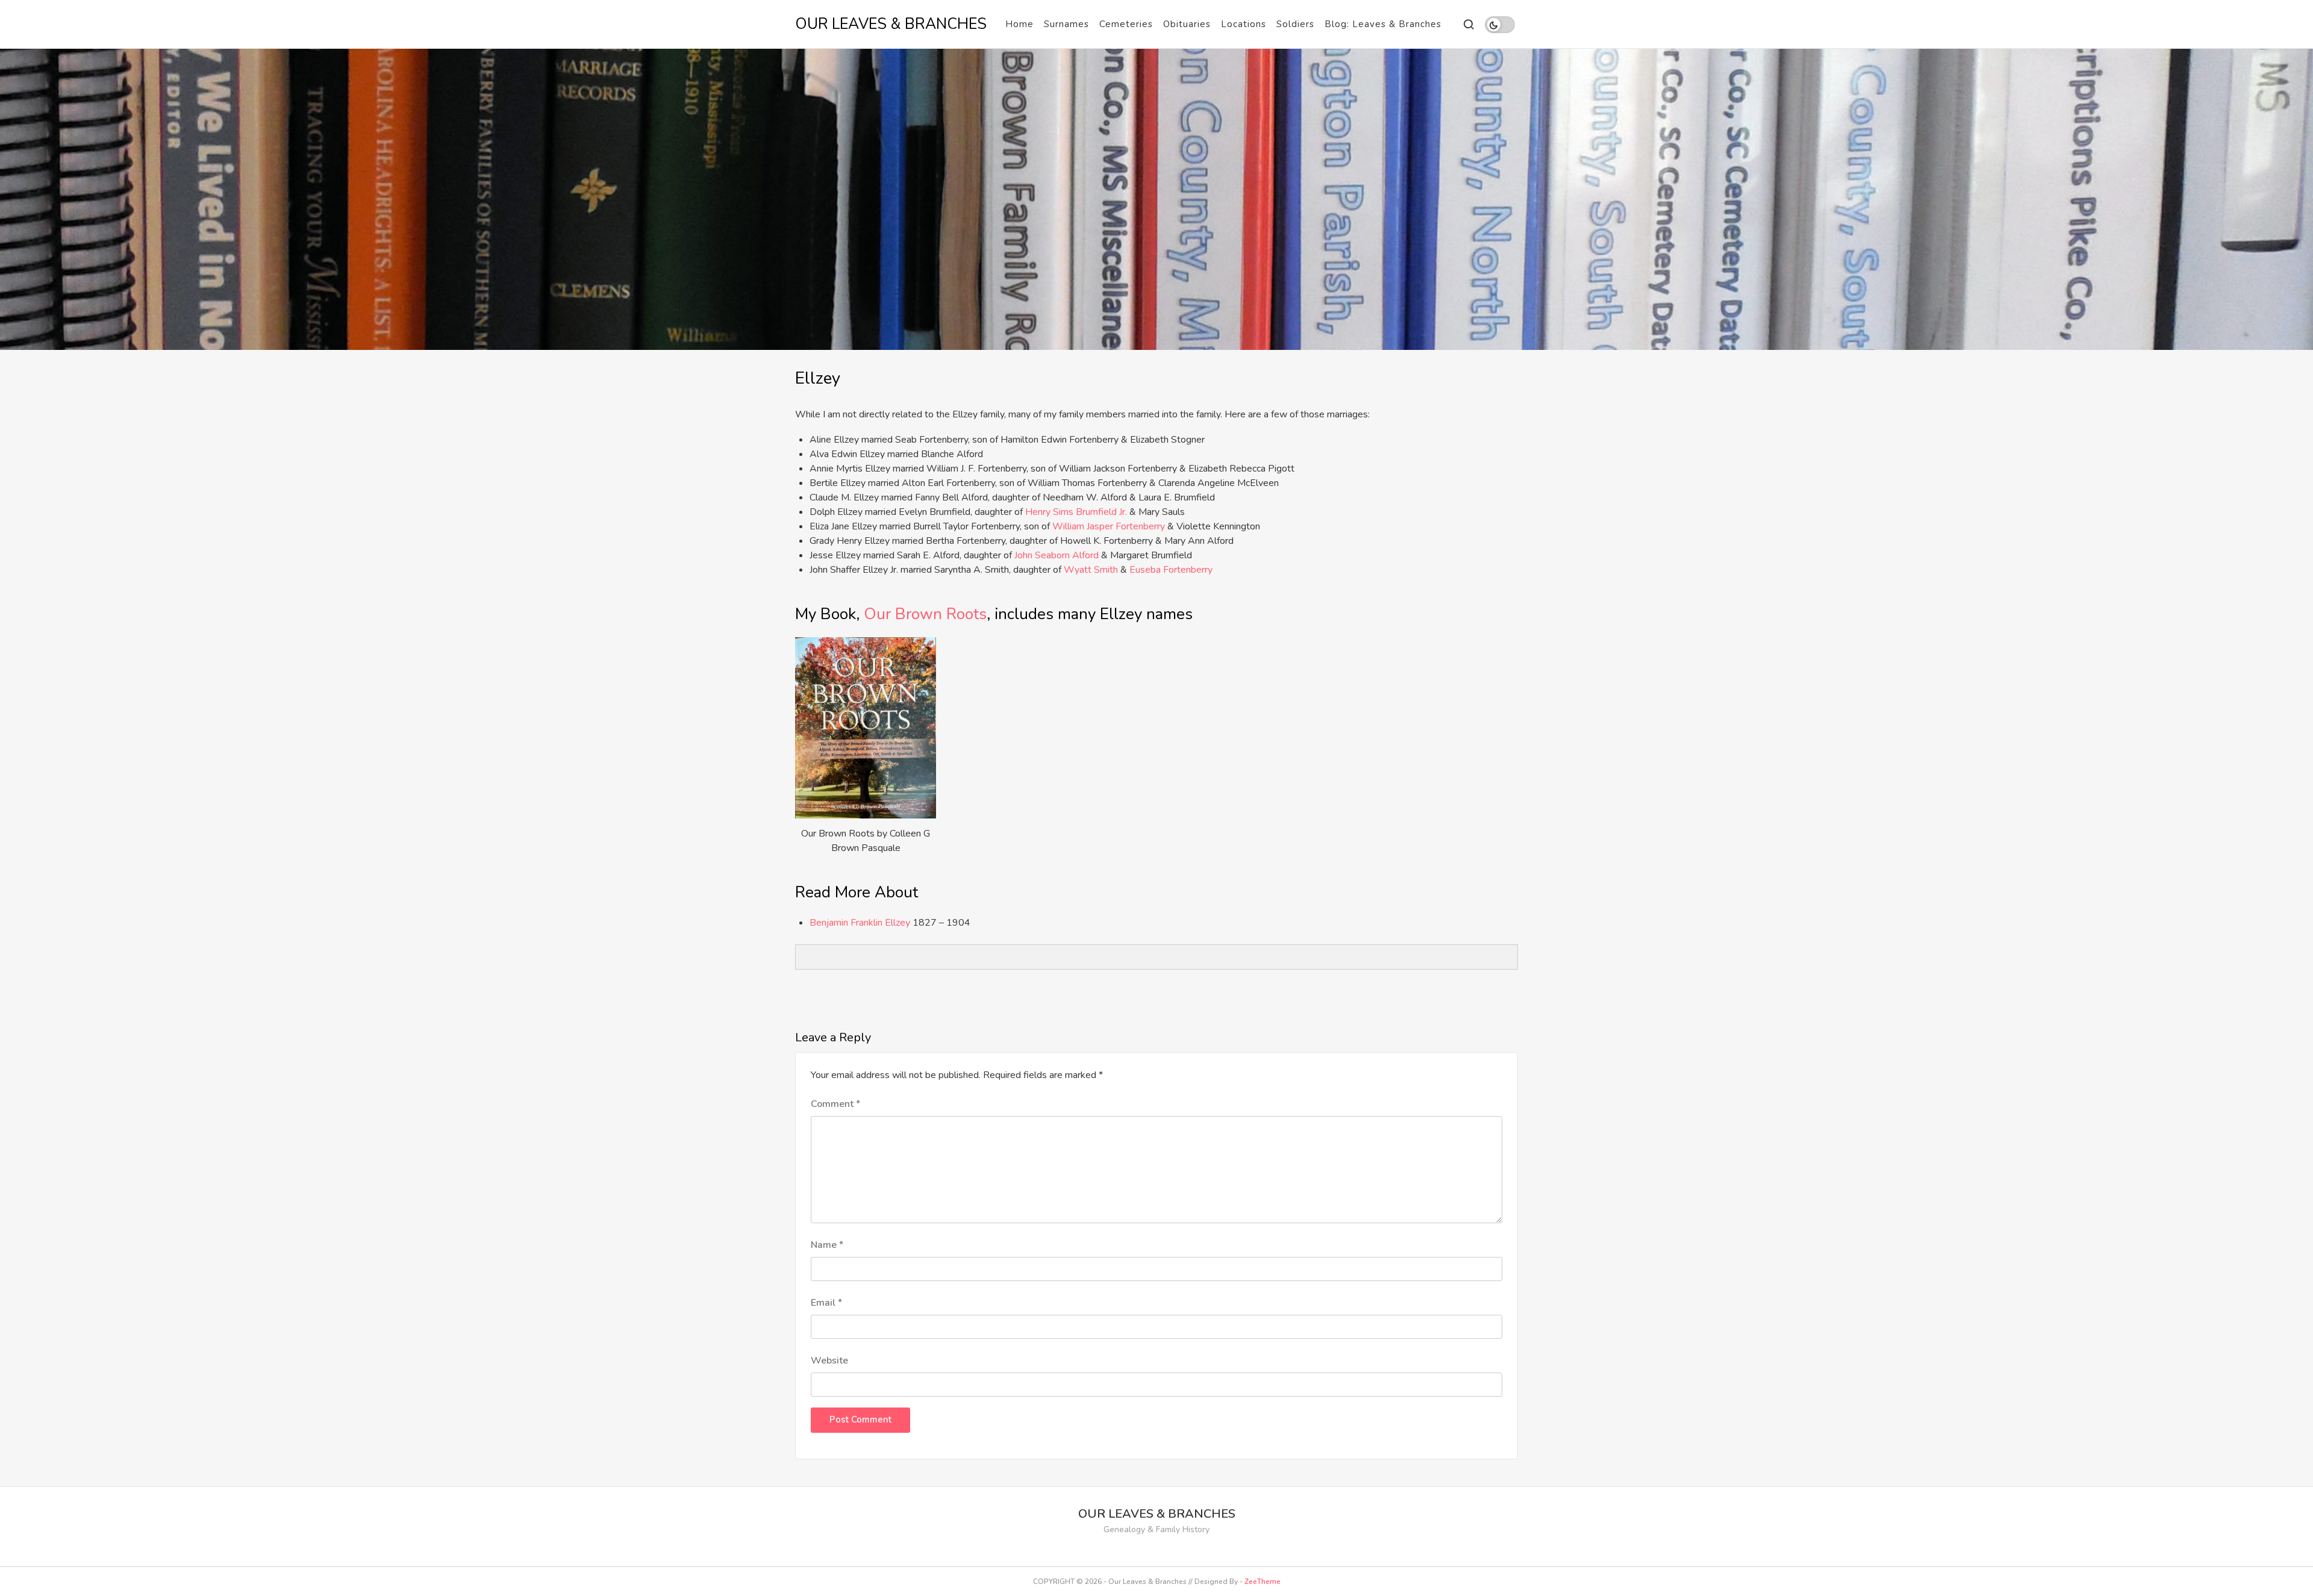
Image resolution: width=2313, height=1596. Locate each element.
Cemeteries (1126, 24)
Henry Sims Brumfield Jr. (1076, 512)
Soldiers (1295, 24)
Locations (1244, 24)
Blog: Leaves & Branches (1383, 24)
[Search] (1468, 24)
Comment (835, 1104)
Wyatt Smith (1091, 570)
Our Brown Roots (925, 614)
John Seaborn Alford (1057, 555)
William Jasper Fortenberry (1109, 526)
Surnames (1066, 24)
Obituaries (1187, 24)
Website (829, 1361)
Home (1019, 24)
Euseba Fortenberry (1171, 570)
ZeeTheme (1263, 1582)
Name (827, 1245)
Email (826, 1303)
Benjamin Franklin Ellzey (860, 923)
